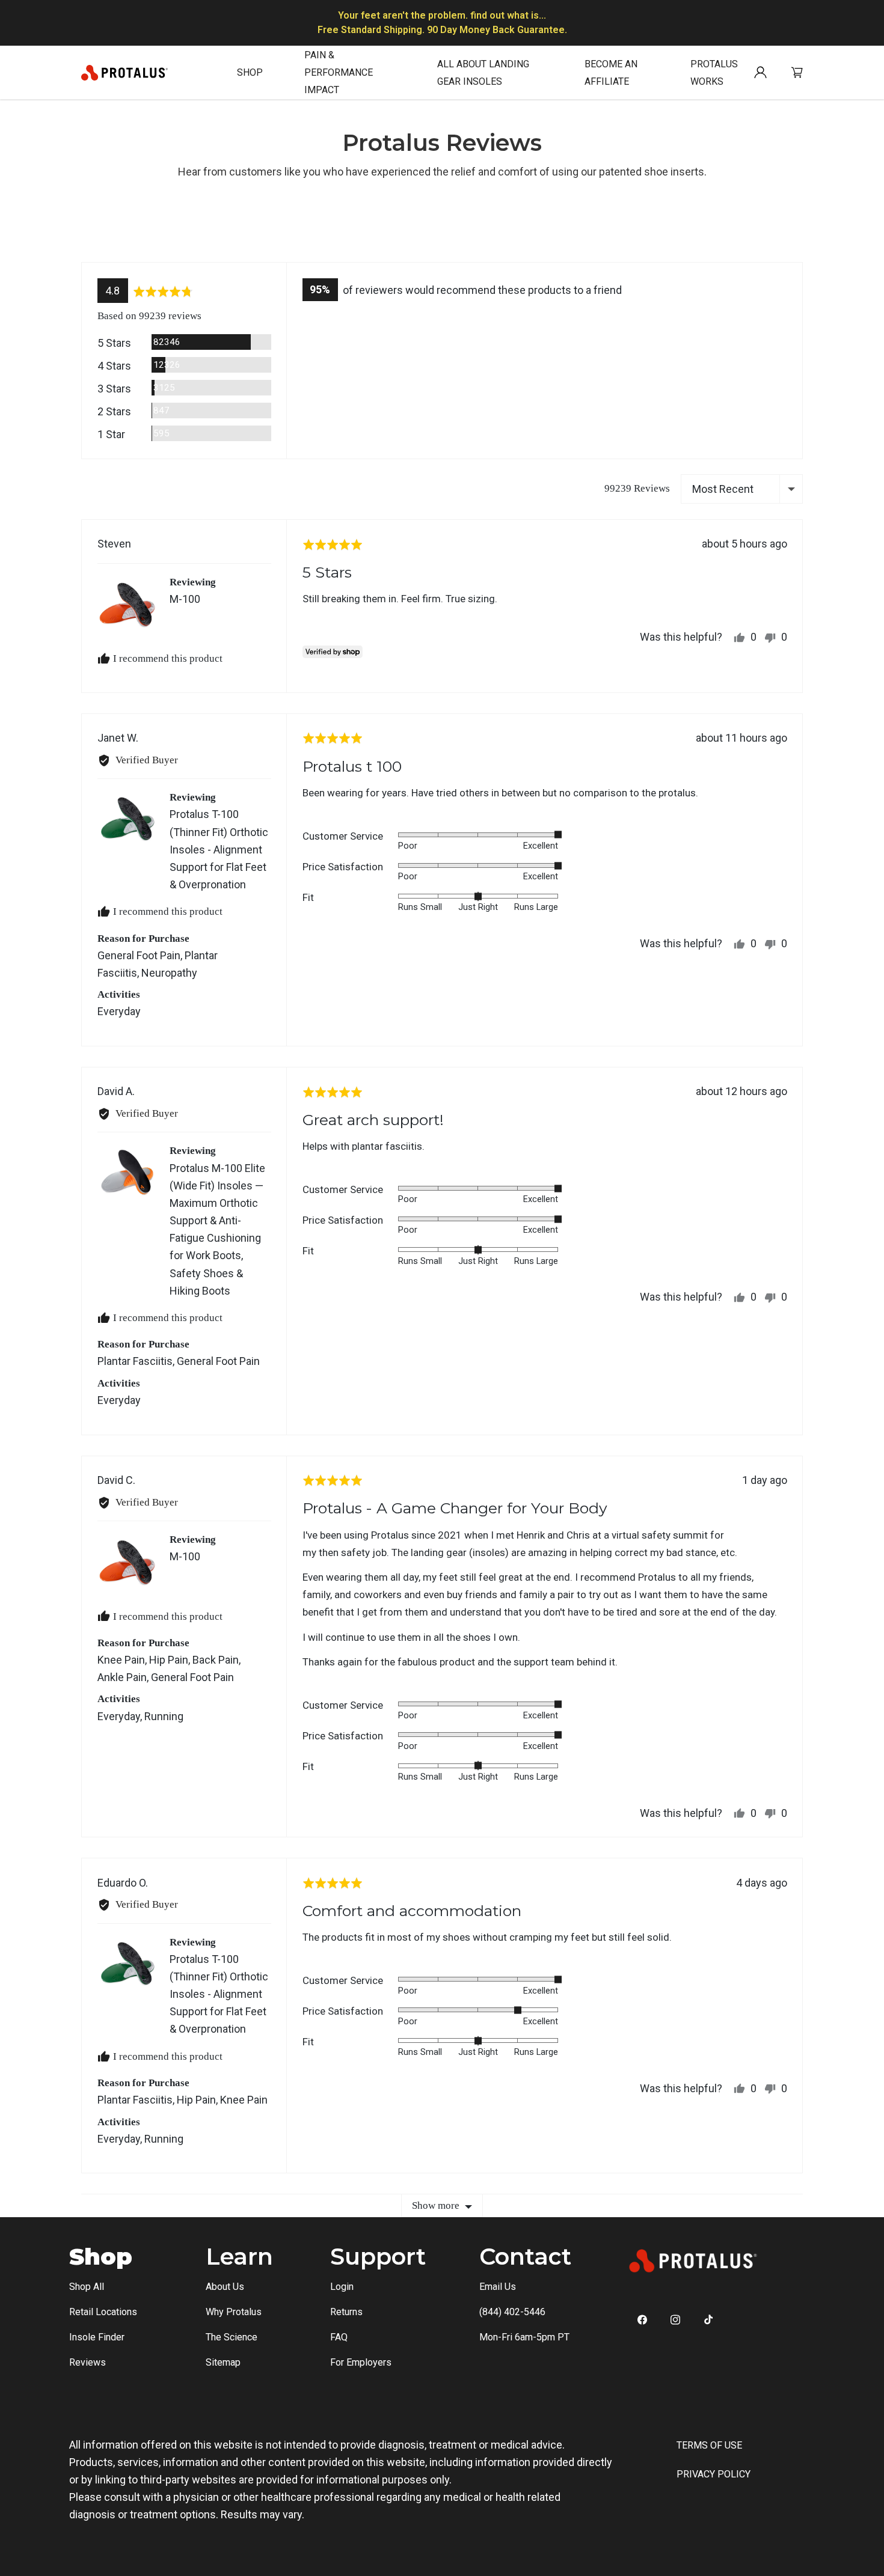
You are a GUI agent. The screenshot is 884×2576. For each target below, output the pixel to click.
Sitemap (223, 2362)
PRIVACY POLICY (714, 2474)
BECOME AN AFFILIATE (611, 73)
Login (342, 2287)
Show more (436, 2205)
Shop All (87, 2287)
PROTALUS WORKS (714, 73)
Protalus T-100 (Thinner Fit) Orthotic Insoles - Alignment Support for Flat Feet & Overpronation (219, 849)
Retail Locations (103, 2312)
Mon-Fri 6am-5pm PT (524, 2337)
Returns (346, 2312)
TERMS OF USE (709, 2445)
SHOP (250, 72)
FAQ (339, 2337)
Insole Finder (97, 2337)
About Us (225, 2287)
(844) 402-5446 (512, 2312)
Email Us (498, 2287)
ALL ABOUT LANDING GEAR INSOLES (483, 73)
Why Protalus (234, 2312)
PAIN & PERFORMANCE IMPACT (339, 72)
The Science (232, 2337)
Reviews (87, 2362)
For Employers (361, 2362)
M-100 (185, 599)
